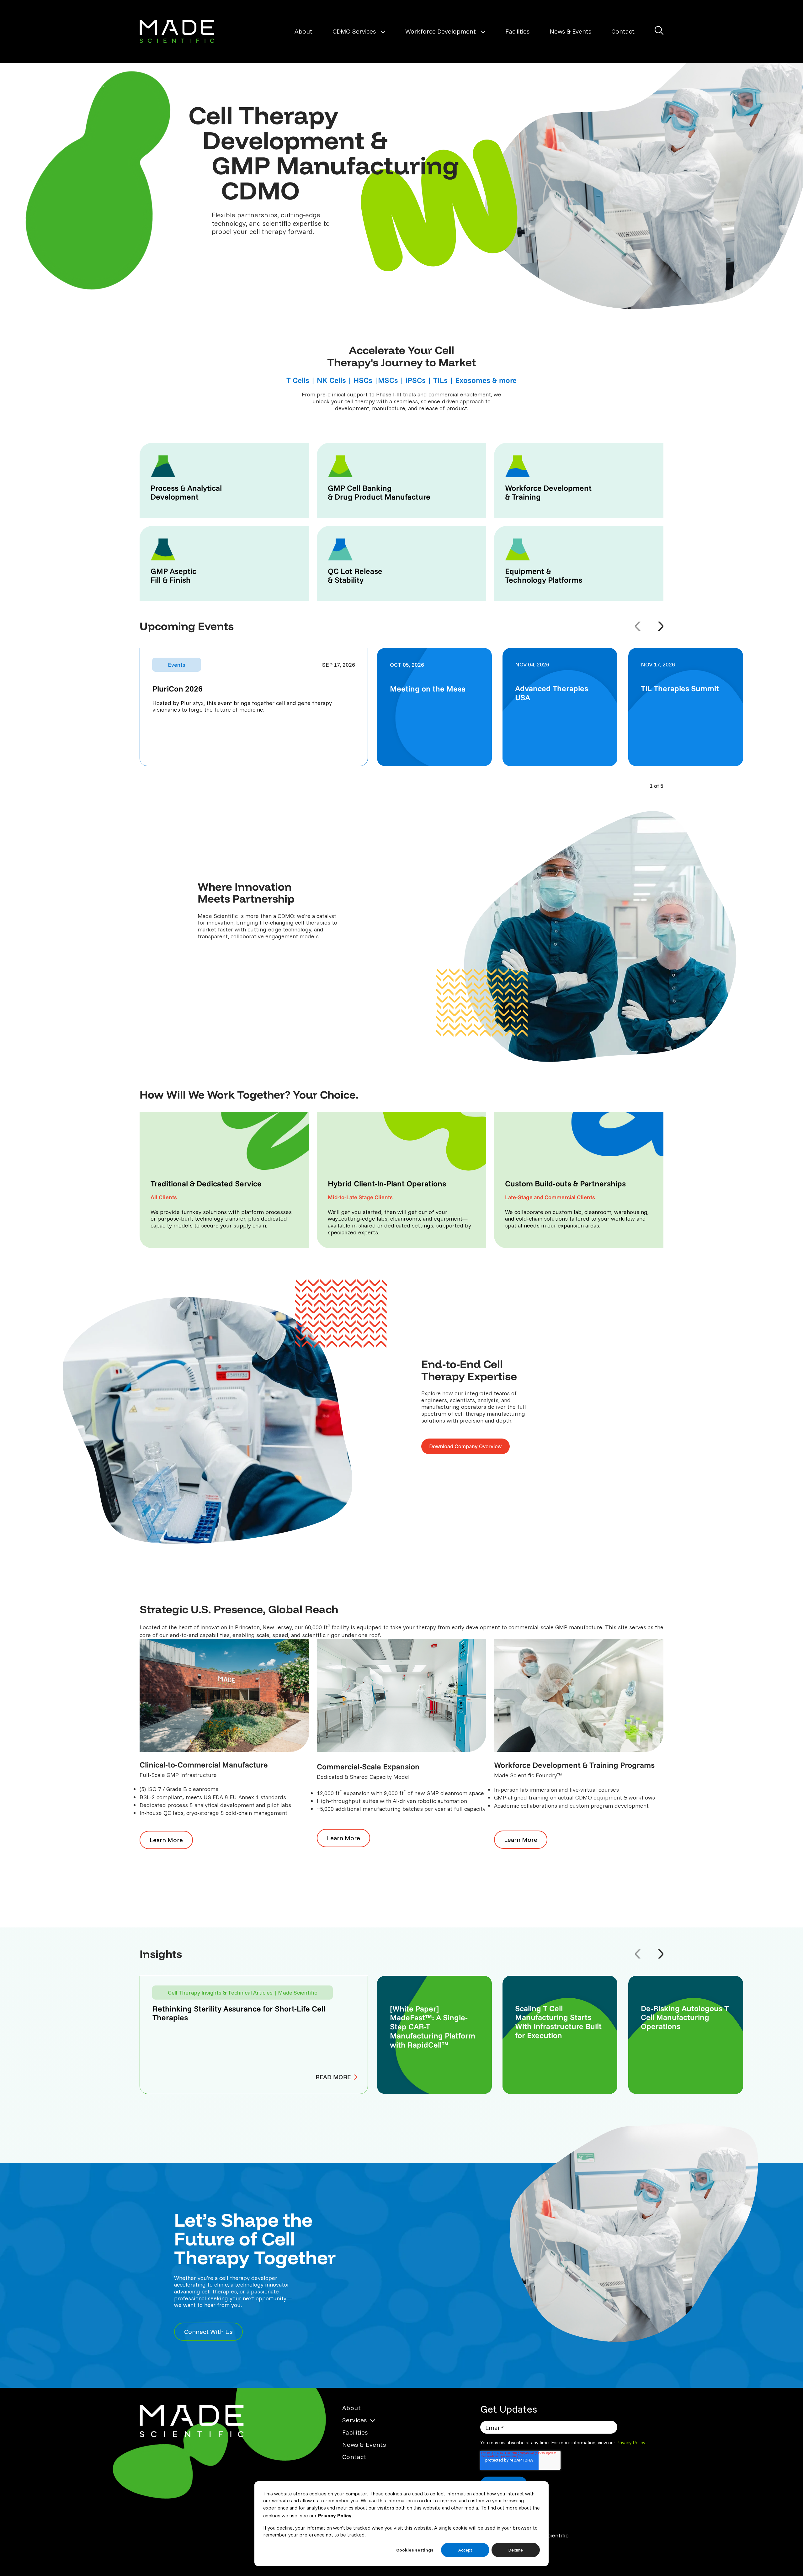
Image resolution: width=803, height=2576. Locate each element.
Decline (516, 2550)
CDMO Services (354, 31)
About (303, 31)
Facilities (517, 31)
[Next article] (661, 1954)
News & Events (570, 31)
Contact (623, 31)
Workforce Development (441, 31)
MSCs (388, 380)
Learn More (161, 1840)
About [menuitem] (352, 2408)
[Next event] (661, 626)
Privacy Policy (335, 2515)
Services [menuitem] (355, 2420)
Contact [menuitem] (354, 2457)
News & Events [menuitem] (364, 2444)
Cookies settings (415, 2550)
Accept (465, 2550)
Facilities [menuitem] (355, 2432)
